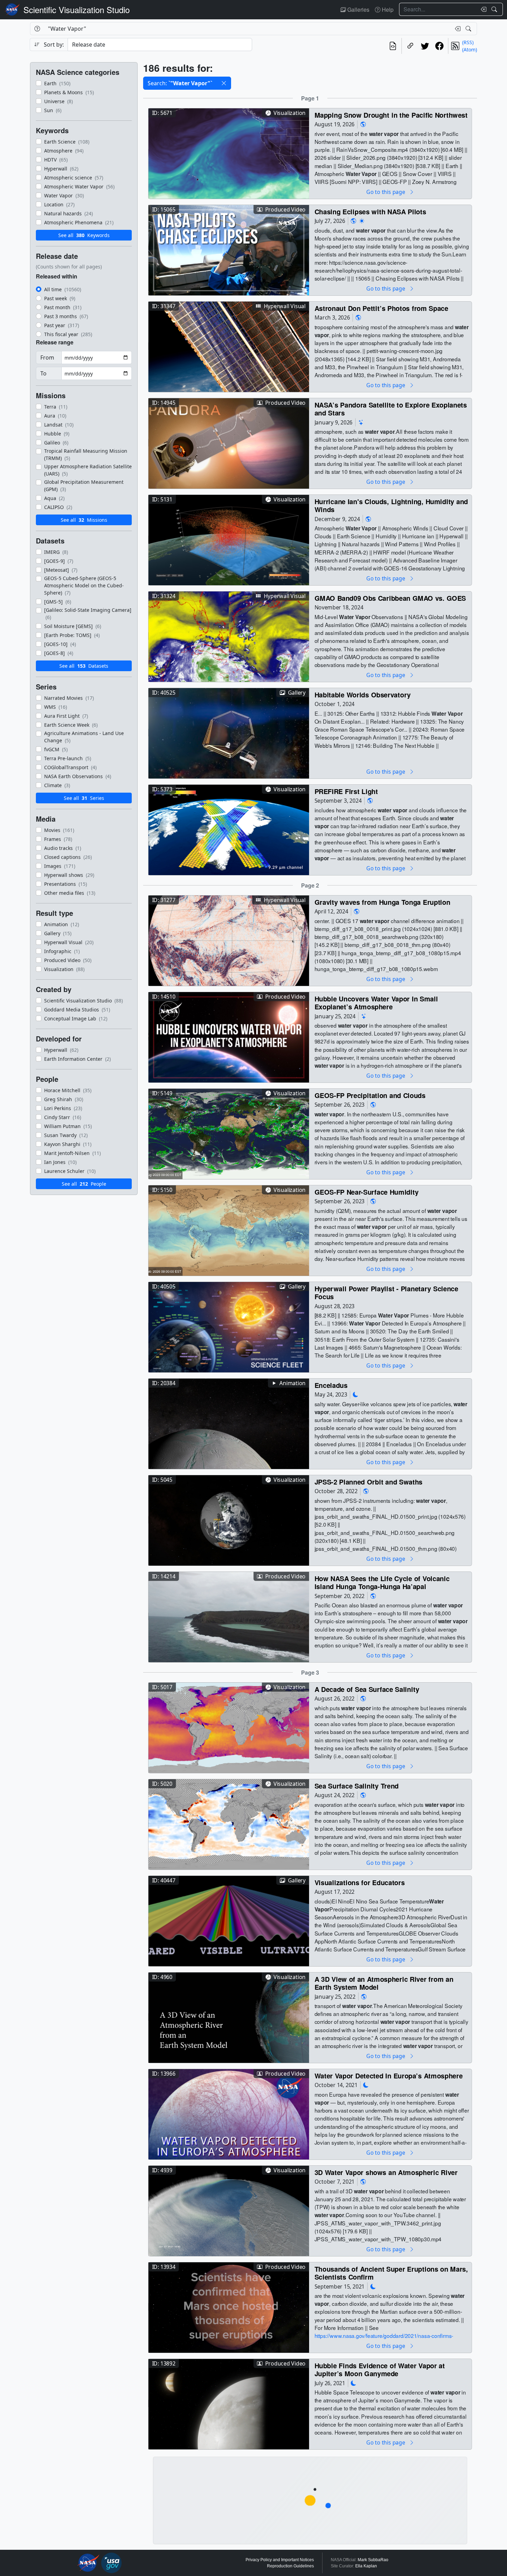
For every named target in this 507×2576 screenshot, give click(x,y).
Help (387, 9)
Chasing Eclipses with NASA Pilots (370, 211)
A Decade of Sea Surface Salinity (367, 1689)
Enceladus (331, 1385)
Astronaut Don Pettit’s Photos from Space (381, 308)
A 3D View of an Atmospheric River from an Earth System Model (384, 1983)
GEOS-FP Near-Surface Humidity (367, 1192)
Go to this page (386, 192)
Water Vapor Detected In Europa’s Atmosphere (389, 2075)
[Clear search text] (482, 9)
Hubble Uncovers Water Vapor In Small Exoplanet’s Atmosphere (376, 1003)
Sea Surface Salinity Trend (357, 1786)
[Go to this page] (229, 153)
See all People (84, 1184)
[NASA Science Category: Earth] (363, 124)
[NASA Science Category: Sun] (362, 221)
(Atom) (470, 50)
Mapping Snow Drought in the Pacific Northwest (391, 115)
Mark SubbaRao (373, 2560)
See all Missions (84, 520)
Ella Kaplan (366, 2566)
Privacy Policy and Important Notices (280, 2560)
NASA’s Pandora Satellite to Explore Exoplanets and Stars (391, 409)
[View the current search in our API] (393, 46)
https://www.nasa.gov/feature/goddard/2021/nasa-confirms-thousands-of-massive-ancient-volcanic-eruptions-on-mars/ (384, 2340)
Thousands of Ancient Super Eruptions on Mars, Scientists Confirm (391, 2273)
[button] (224, 83)
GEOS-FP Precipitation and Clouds (370, 1095)
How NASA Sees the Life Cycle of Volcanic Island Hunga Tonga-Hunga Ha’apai (382, 1582)
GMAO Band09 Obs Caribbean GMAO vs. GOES (390, 598)
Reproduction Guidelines (290, 2566)
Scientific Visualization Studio (77, 9)
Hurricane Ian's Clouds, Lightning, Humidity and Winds (391, 505)
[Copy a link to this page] (410, 46)
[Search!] (495, 9)
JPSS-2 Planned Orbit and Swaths (369, 1482)
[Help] (37, 29)
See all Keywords (84, 235)
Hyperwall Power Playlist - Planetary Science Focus (386, 1292)
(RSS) (468, 42)
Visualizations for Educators (360, 1882)
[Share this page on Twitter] (425, 46)
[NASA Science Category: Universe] (361, 422)
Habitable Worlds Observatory (363, 694)
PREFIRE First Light (346, 791)
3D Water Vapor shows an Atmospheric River (386, 2172)
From (47, 357)
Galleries (358, 9)
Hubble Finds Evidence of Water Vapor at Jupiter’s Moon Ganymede (380, 2369)
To (43, 373)
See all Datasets (84, 666)
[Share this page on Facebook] (439, 46)
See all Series (84, 798)
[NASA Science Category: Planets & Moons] (356, 1395)
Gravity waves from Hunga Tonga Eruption (382, 902)
